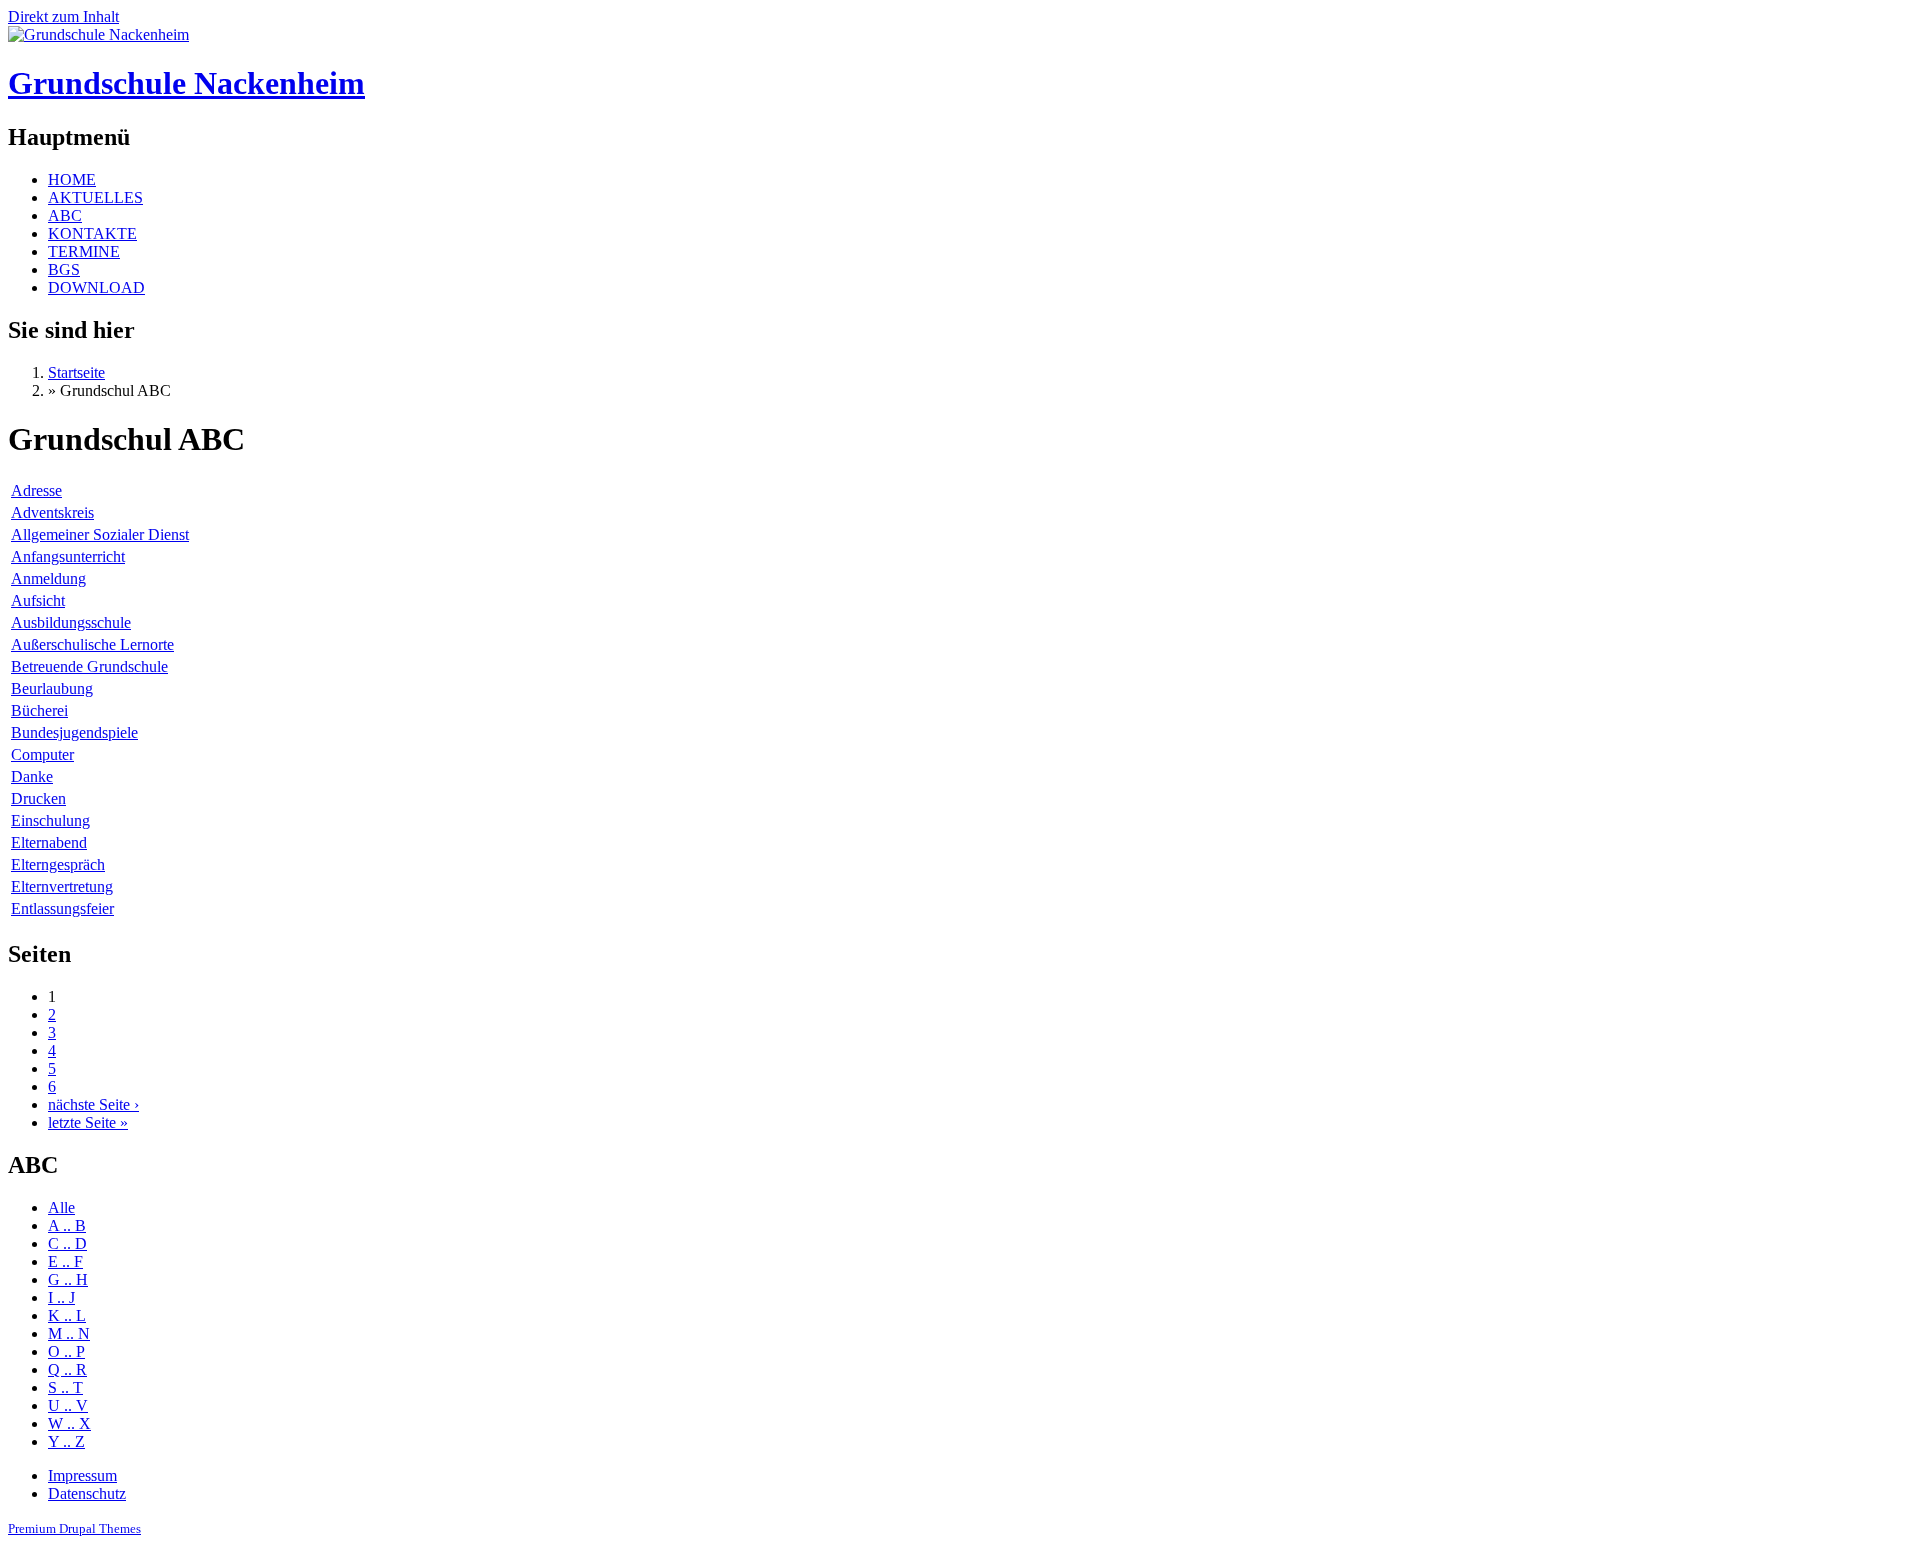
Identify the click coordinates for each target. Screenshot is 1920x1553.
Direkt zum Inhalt (63, 16)
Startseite (76, 372)
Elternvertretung (62, 886)
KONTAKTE (92, 233)
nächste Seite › (93, 1104)
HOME (72, 179)
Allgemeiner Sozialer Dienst (100, 534)
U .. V (68, 1405)
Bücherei (39, 710)
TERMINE (84, 251)
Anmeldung (48, 578)
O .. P (66, 1351)
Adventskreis (52, 512)
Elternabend (49, 842)
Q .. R (67, 1369)
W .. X (69, 1423)
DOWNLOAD (96, 287)
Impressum (82, 1475)
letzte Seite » (88, 1122)
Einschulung (50, 820)
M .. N (69, 1333)
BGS (64, 269)
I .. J (61, 1297)
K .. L (67, 1315)
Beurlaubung (52, 688)
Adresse (36, 490)
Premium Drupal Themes (74, 1528)
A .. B (67, 1225)
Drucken (38, 798)
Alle (61, 1207)
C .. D (67, 1243)
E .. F (65, 1261)
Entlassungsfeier (62, 908)
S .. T (65, 1387)
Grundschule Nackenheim (186, 83)
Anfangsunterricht (68, 556)
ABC (65, 215)
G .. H (68, 1279)
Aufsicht (38, 600)
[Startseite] (98, 34)
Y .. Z (66, 1441)
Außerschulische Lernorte (92, 644)
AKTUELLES (95, 197)
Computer (42, 754)
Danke (32, 776)
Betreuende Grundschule (89, 666)
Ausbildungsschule (71, 622)
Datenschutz (87, 1493)
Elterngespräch (58, 864)
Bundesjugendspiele (74, 732)
